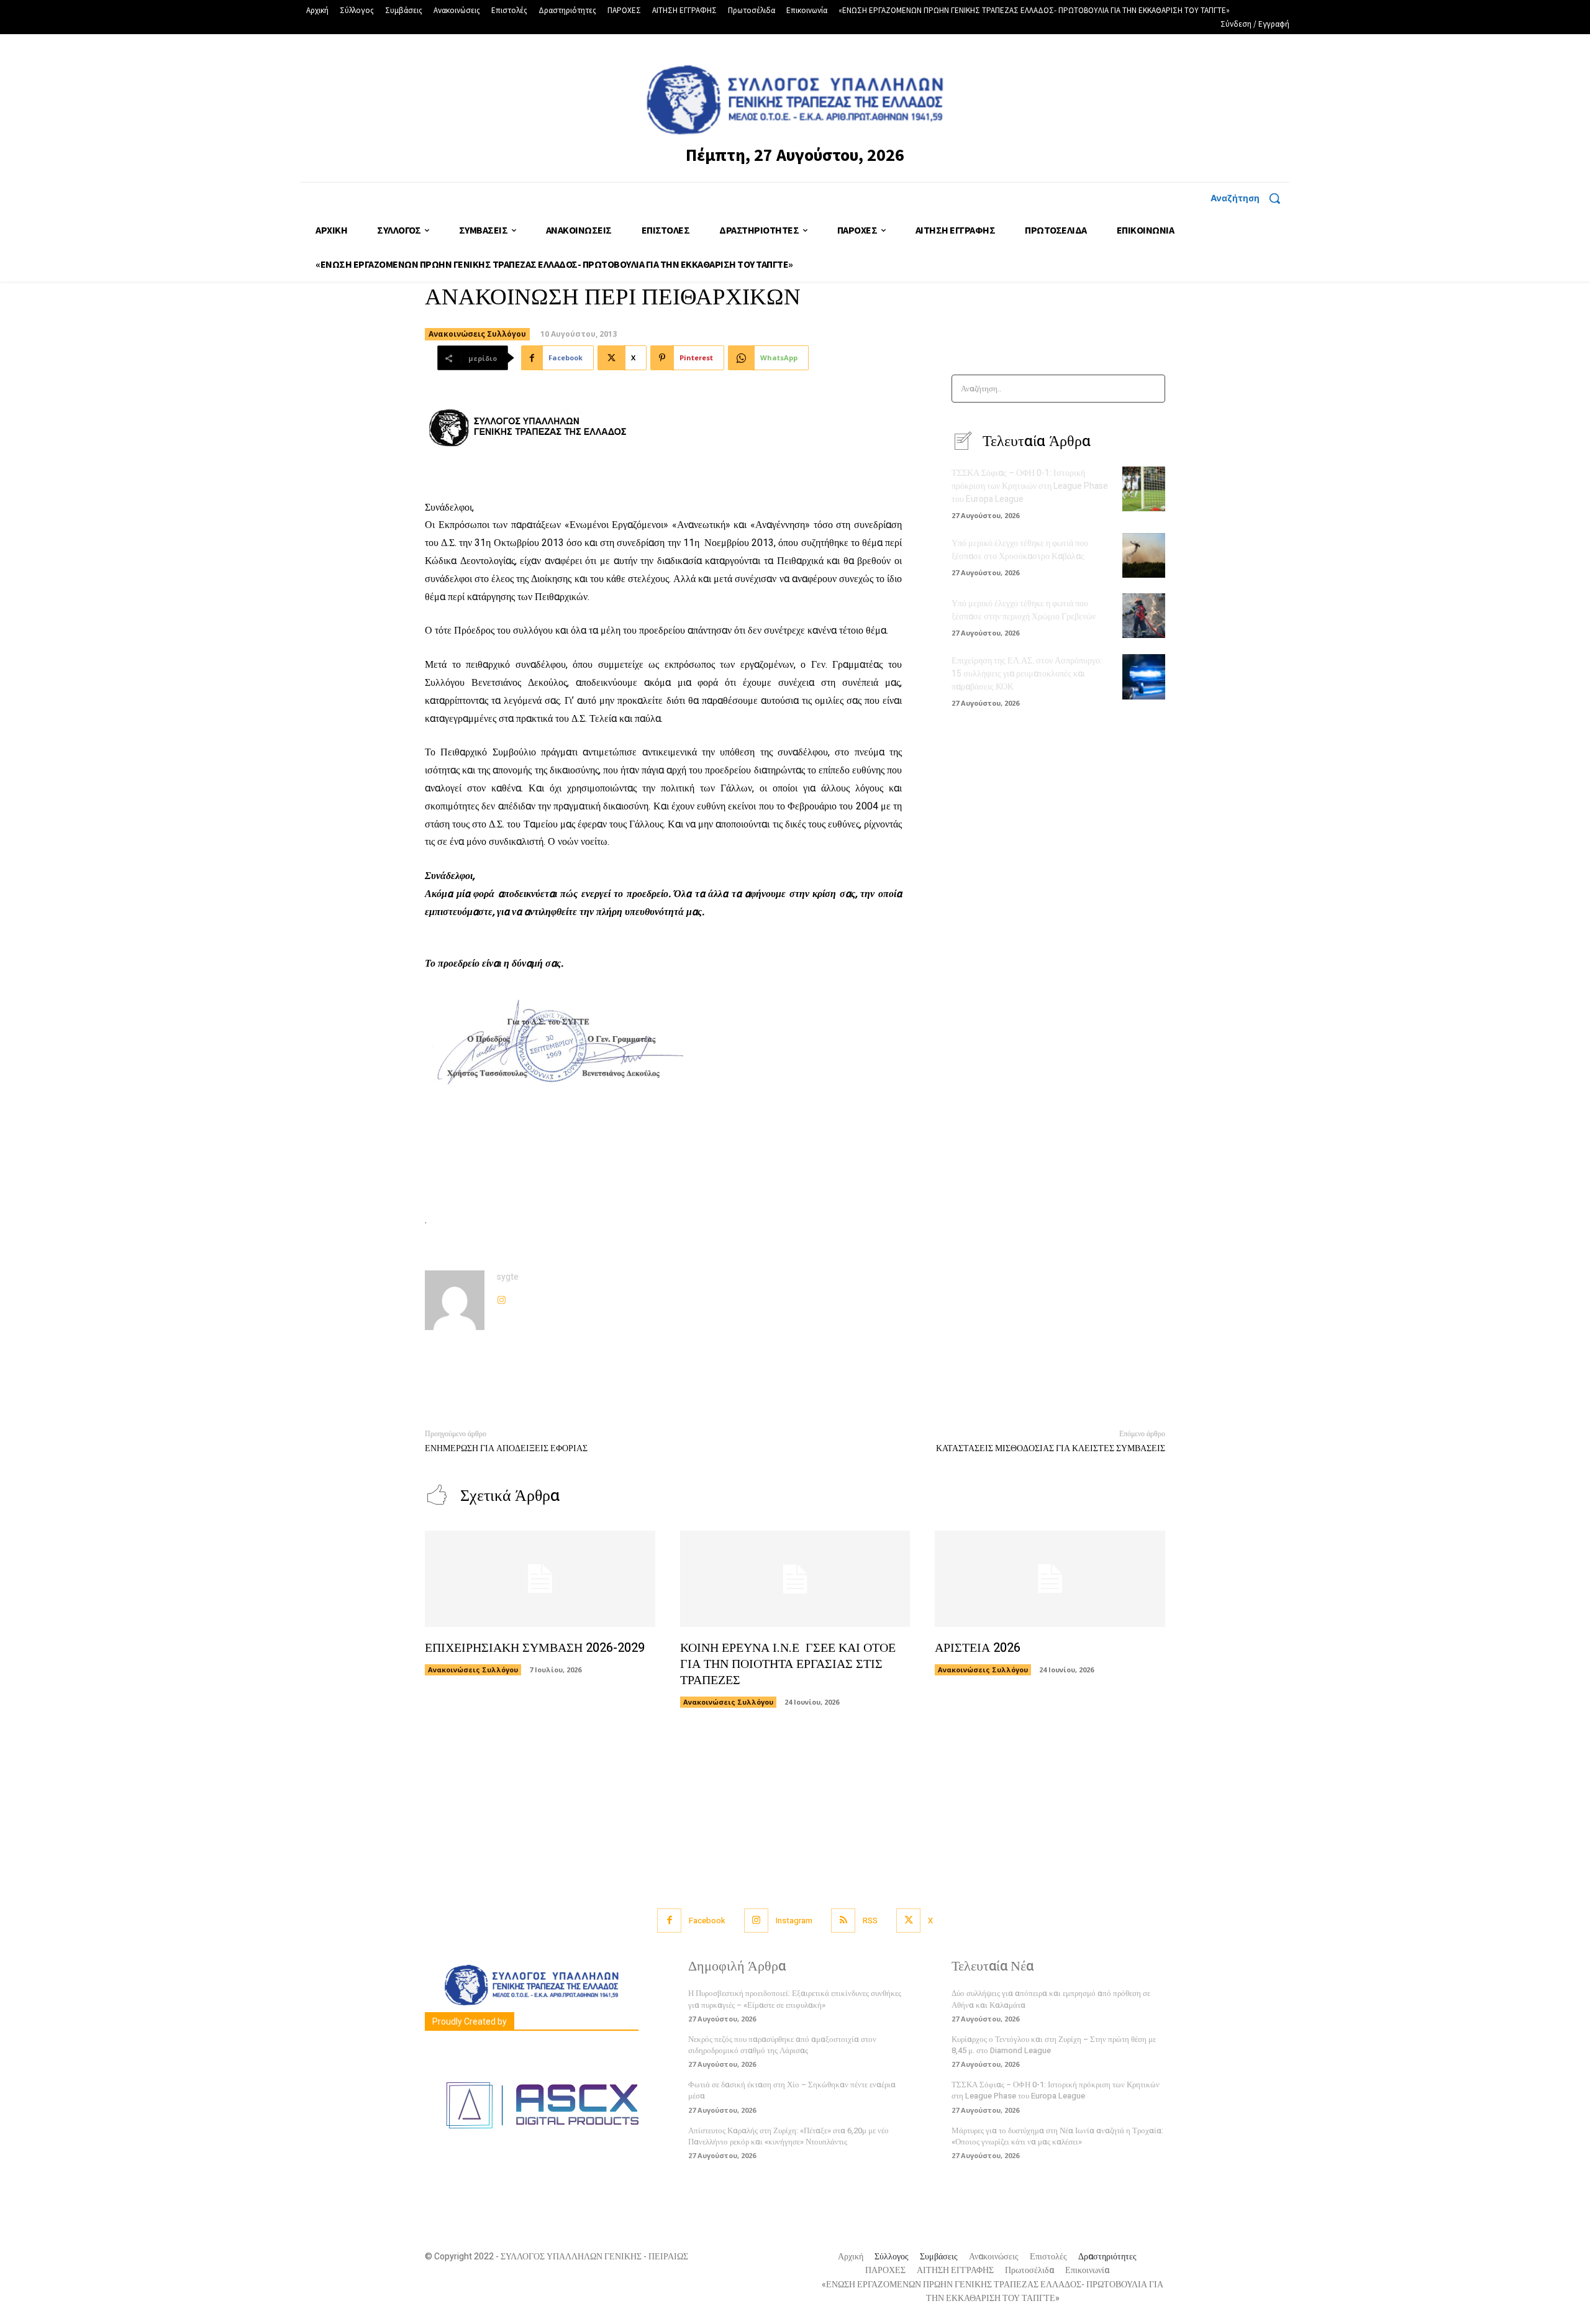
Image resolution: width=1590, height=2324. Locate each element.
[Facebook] (669, 1921)
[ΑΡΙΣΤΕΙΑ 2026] (1050, 1579)
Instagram (794, 1921)
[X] (908, 1921)
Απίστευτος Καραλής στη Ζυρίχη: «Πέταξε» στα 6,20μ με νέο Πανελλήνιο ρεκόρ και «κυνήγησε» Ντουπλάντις (788, 2136)
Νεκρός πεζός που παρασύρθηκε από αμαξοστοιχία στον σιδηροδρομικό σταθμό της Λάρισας (782, 2045)
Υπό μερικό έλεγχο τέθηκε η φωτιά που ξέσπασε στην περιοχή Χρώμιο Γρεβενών (1024, 610)
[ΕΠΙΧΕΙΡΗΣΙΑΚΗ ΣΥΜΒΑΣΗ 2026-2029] (540, 1579)
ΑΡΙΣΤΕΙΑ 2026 (978, 1648)
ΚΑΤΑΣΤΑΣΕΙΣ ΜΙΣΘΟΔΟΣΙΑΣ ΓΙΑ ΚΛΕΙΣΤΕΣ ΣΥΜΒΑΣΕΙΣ (1051, 1448)
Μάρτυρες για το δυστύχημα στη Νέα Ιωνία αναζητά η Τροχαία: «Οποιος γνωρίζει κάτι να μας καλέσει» (1057, 2136)
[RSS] (843, 1921)
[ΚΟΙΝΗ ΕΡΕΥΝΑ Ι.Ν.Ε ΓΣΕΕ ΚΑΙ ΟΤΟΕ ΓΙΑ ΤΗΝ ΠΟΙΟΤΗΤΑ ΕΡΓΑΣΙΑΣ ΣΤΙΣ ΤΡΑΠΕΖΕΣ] (795, 1579)
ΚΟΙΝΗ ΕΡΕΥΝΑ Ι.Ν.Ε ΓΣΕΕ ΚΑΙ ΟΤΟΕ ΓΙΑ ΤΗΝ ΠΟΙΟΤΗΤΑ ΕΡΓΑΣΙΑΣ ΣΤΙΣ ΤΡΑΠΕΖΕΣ (788, 1664)
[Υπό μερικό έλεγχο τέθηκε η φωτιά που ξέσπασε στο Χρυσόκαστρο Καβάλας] (1144, 555)
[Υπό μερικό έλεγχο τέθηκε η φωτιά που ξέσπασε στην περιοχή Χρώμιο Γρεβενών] (1144, 616)
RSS (870, 1921)
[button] (1250, 198)
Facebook (707, 1921)
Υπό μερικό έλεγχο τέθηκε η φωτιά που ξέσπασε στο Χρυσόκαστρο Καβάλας (1020, 550)
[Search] (1152, 389)
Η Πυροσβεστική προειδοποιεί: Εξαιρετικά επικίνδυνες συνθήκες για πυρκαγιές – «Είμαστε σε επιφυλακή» (795, 1999)
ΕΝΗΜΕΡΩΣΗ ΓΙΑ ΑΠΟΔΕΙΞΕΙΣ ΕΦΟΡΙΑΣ (506, 1448)
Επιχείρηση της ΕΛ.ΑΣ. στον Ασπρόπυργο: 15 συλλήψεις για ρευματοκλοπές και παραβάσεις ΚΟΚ (1027, 674)
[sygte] (455, 1300)
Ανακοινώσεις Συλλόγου (477, 334)
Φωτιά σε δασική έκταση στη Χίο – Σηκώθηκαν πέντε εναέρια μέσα (792, 2090)
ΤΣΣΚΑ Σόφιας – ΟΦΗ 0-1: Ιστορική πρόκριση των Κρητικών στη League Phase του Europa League (1030, 486)
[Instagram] (502, 1297)
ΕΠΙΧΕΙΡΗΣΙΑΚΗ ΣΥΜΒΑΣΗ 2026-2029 (535, 1648)
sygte (508, 1277)
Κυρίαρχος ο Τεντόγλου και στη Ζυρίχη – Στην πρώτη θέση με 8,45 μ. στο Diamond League (1054, 2045)
